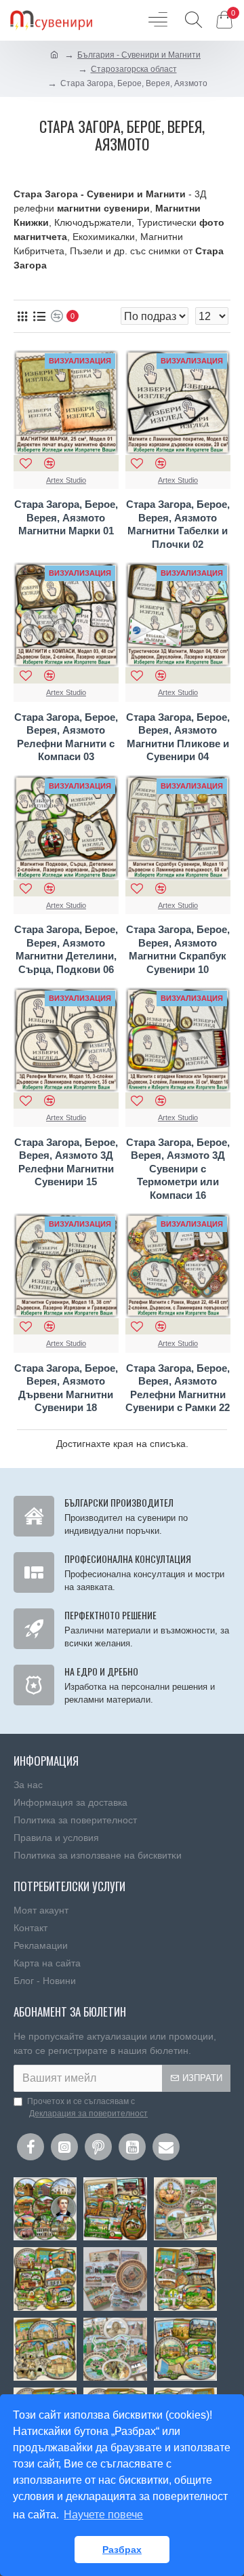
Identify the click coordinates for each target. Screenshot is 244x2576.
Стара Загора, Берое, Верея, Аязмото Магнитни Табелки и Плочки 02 (178, 524)
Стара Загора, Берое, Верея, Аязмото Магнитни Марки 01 (66, 517)
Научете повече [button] (103, 2515)
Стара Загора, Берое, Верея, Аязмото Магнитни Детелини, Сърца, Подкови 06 (66, 949)
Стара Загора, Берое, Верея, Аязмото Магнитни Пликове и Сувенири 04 (178, 737)
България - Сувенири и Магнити (139, 55)
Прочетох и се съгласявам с (87, 2107)
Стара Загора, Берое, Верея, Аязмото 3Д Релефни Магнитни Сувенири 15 (66, 1162)
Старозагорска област (134, 69)
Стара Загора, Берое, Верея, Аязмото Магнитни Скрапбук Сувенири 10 (178, 949)
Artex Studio (66, 480)
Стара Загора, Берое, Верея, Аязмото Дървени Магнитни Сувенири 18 (66, 1388)
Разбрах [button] (122, 2550)
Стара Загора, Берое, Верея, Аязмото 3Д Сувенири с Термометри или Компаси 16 (178, 1169)
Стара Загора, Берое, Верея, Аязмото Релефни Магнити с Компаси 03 (66, 737)
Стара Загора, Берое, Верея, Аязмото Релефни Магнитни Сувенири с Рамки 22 (178, 1388)
